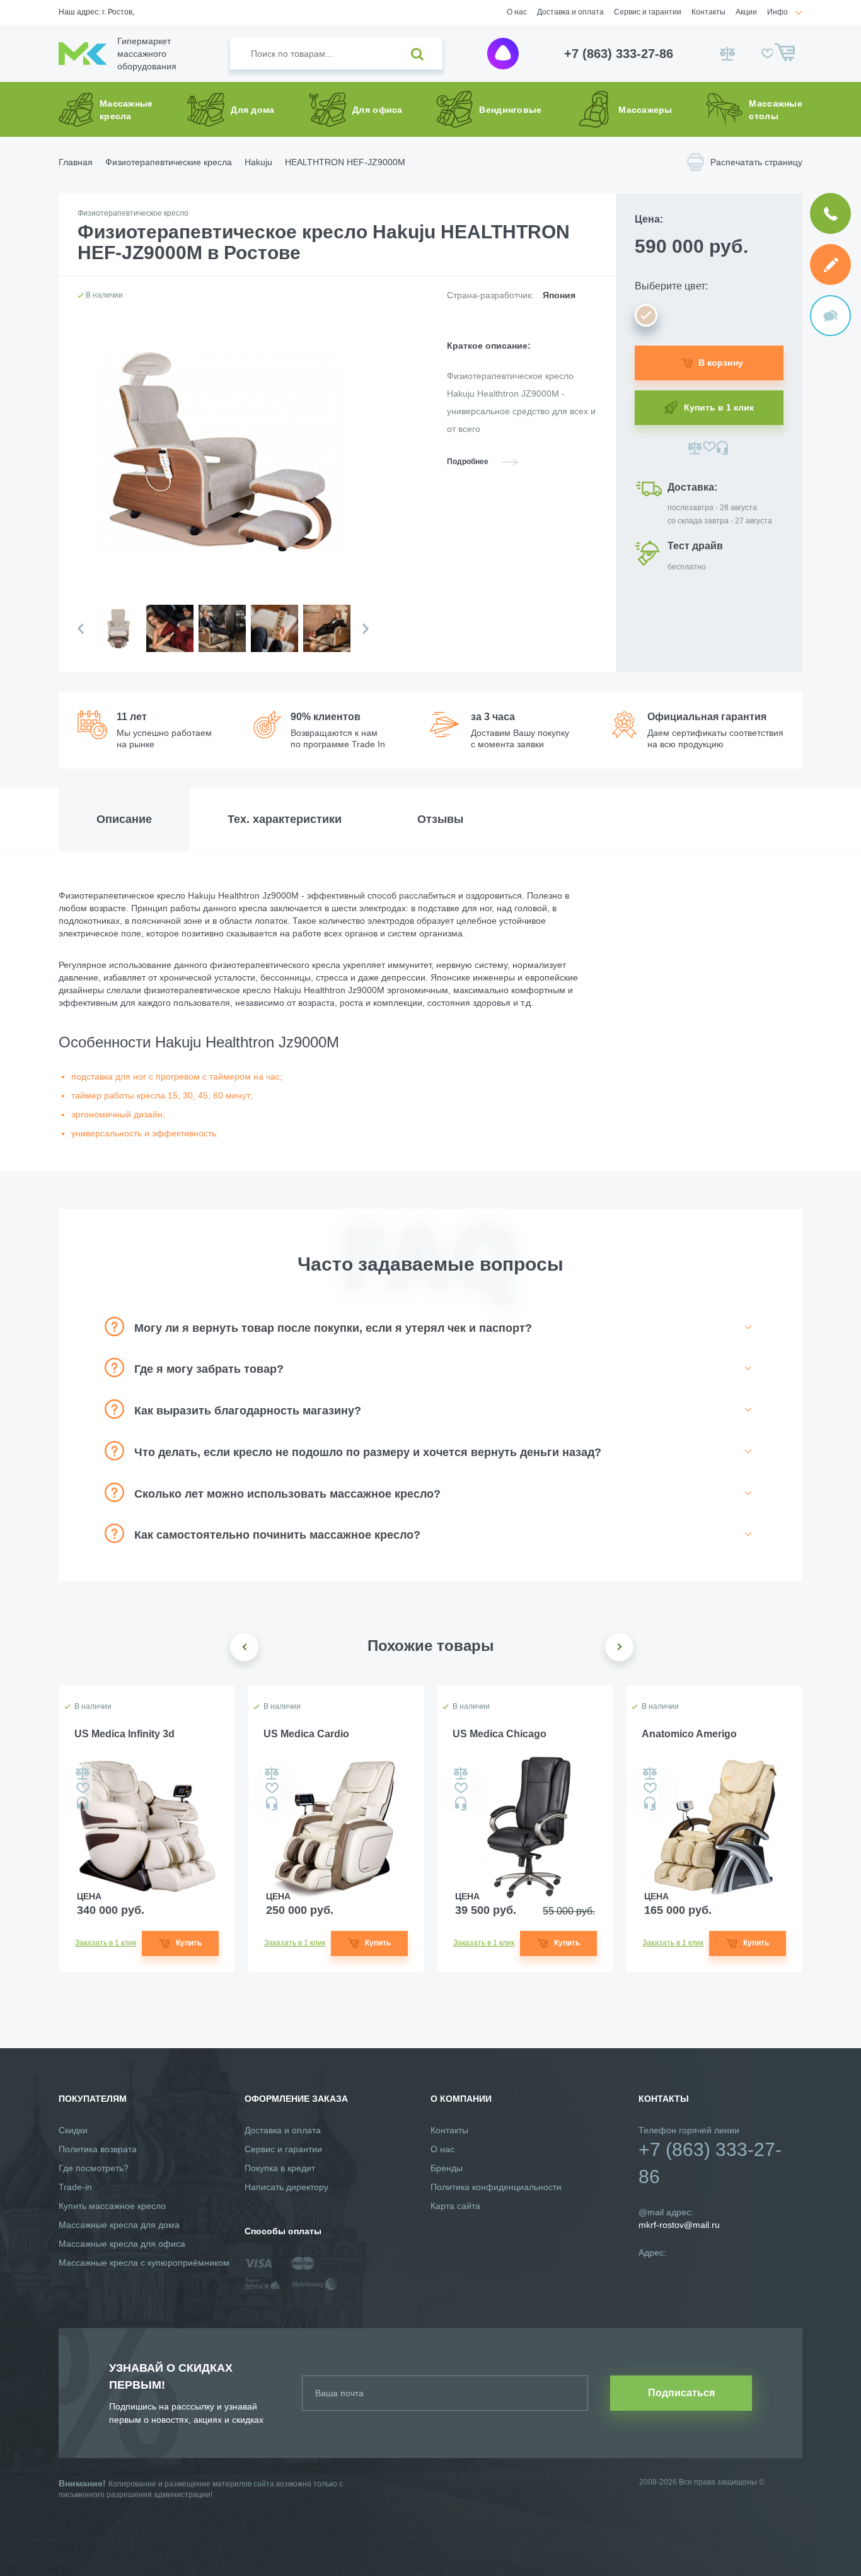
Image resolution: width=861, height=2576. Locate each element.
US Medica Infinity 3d (124, 1734)
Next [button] (366, 629)
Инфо (777, 12)
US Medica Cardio (306, 1734)
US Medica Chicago (500, 1734)
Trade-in (75, 2187)
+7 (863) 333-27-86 (619, 54)
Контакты (708, 12)
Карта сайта (455, 2206)
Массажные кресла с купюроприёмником (144, 2263)
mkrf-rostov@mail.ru (679, 2225)
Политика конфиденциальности (496, 2187)
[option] (117, 638)
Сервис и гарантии (648, 12)
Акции (746, 12)
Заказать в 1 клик (106, 1943)
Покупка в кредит (280, 2168)
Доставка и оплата (570, 12)
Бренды (447, 2168)
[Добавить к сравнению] (695, 448)
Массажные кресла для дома (119, 2225)
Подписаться (681, 2393)
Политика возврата (98, 2149)
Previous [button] (81, 629)
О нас (517, 12)
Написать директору (286, 2187)
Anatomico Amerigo (689, 1734)
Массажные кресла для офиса (122, 2244)
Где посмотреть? (94, 2168)
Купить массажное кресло (112, 2206)
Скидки (73, 2130)
